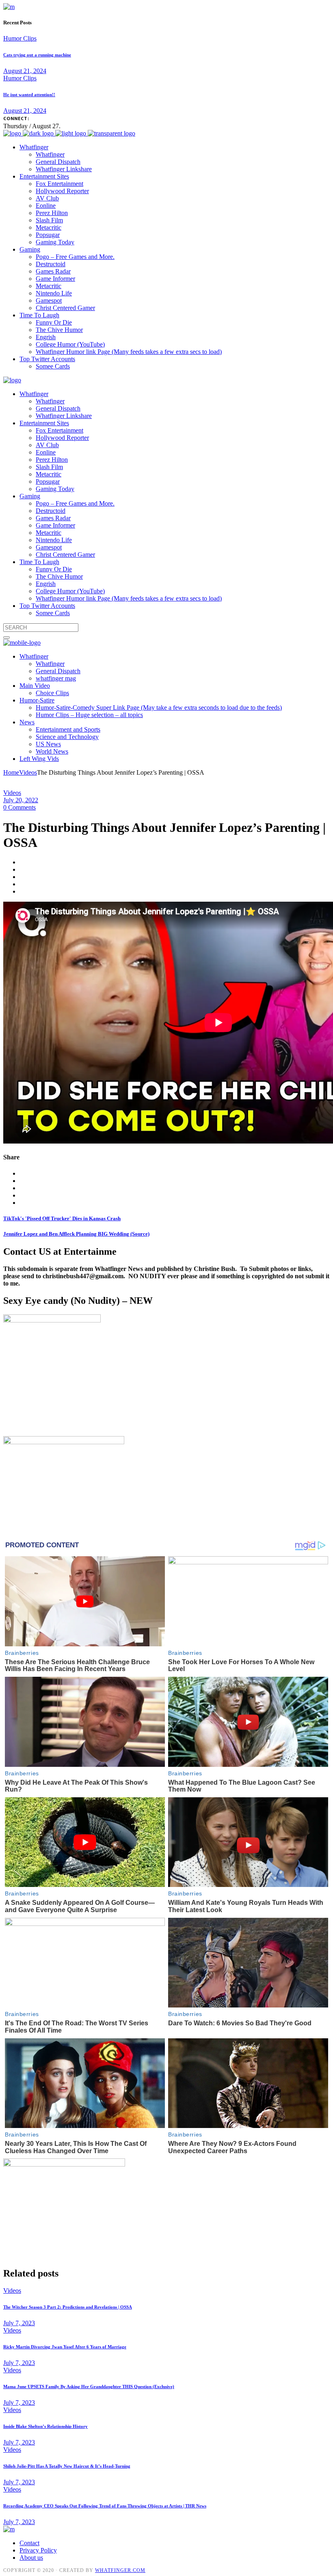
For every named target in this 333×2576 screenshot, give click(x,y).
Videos (28, 772)
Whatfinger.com (120, 2570)
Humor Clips (20, 38)
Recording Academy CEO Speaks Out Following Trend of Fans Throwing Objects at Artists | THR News (105, 2506)
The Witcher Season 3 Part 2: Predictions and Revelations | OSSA (68, 2307)
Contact (29, 2543)
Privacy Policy (38, 2550)
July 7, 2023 (19, 2323)
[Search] (6, 638)
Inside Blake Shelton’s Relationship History (45, 2426)
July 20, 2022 (21, 800)
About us (31, 2558)
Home (11, 772)
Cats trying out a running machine (37, 55)
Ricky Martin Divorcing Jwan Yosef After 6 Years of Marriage (65, 2347)
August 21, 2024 (25, 71)
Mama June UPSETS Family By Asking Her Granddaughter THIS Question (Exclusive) (89, 2386)
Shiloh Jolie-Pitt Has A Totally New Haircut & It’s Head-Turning (67, 2466)
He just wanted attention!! (29, 95)
